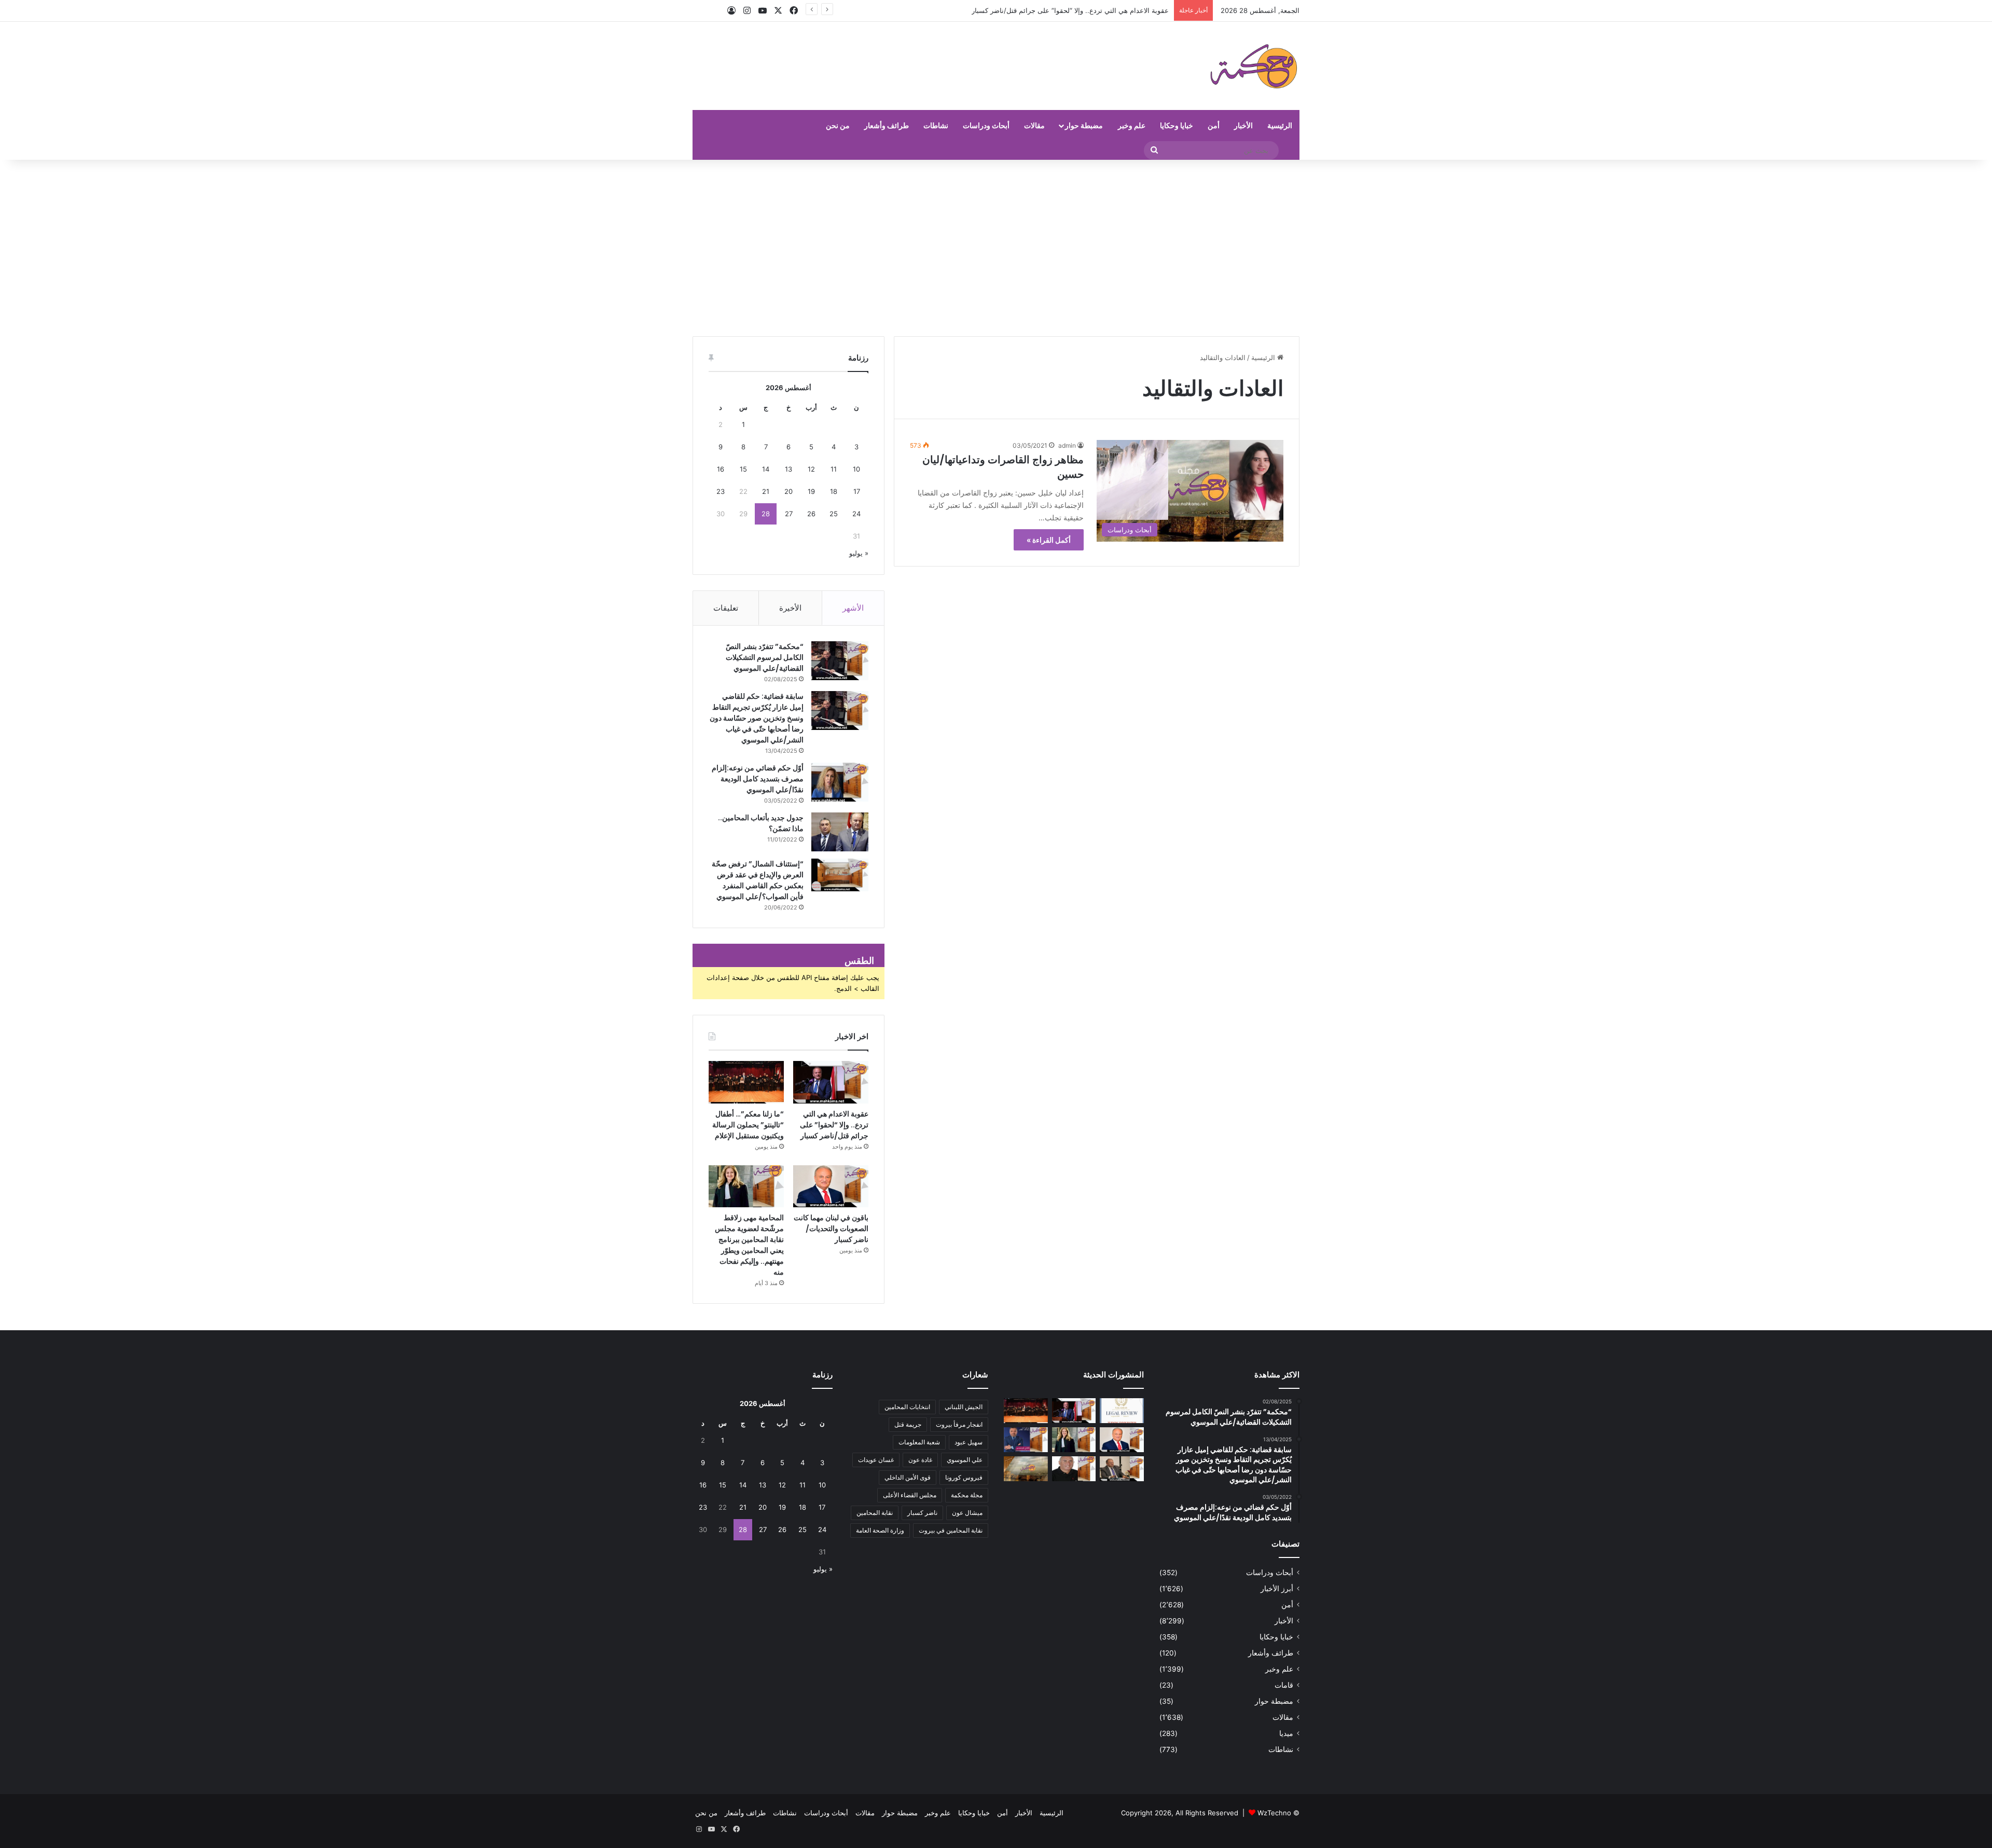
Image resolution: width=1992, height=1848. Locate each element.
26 (811, 514)
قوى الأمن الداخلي (908, 1477)
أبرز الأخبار (1277, 1589)
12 (811, 469)
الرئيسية (1280, 125)
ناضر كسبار (922, 1513)
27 (789, 514)
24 (856, 514)
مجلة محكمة (967, 1495)
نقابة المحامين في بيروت (951, 1530)
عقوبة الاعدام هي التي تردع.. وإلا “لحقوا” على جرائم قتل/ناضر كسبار (834, 1125)
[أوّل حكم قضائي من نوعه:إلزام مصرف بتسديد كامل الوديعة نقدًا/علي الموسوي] (840, 782)
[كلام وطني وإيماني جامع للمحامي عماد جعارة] (1074, 1469)
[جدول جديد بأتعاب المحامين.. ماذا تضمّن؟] (840, 832)
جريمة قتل (908, 1424)
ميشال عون (967, 1513)
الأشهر (853, 608)
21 (766, 491)
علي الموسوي (965, 1460)
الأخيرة (790, 608)
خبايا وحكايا (1177, 125)
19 (811, 491)
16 (721, 469)
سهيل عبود (969, 1442)
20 (789, 491)
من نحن (838, 125)
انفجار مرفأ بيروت (959, 1424)
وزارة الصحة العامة (880, 1530)
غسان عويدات (876, 1460)
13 (789, 469)
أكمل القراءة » (1049, 540)
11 (834, 469)
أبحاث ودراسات (986, 125)
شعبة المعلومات (919, 1442)
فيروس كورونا (964, 1477)
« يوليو (859, 553)
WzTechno (1274, 1813)
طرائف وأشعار (887, 125)
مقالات (1034, 125)
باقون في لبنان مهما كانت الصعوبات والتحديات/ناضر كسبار (831, 1229)
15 (743, 469)
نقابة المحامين (875, 1513)
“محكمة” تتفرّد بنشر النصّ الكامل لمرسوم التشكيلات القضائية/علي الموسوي (765, 657)
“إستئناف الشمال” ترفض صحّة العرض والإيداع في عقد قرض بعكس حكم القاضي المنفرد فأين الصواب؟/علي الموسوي (758, 880)
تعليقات (726, 608)
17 (857, 491)
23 (721, 491)
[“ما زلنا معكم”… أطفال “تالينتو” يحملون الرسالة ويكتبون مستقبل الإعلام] (746, 1082)
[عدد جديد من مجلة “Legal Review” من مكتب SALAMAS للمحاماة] (1122, 1411)
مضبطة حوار (1084, 125)
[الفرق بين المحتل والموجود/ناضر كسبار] (1122, 1469)
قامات (1284, 1685)
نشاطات (936, 125)
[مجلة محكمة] (1254, 66)
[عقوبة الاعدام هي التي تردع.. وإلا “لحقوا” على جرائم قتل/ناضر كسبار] (831, 1082)
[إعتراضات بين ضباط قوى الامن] (1026, 1469)
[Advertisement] (996, 248)
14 (766, 469)
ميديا (1286, 1733)
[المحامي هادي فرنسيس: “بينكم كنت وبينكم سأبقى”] (1026, 1440)
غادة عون (920, 1460)
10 (856, 469)
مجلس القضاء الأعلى (910, 1495)
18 (834, 491)
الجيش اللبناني (964, 1407)
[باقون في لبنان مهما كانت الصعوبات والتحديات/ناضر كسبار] (831, 1187)
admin (1067, 445)
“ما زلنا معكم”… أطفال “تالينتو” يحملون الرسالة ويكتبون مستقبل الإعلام (1067, 10)
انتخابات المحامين (907, 1407)
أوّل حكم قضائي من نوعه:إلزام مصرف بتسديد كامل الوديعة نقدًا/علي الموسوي (758, 779)
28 (766, 514)
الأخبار (1243, 125)
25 (834, 514)
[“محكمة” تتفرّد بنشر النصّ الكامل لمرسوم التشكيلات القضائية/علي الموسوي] (840, 661)
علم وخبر (1132, 125)
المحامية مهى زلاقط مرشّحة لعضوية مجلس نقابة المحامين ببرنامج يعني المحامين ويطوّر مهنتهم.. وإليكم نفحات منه (749, 1245)
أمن (1214, 125)
